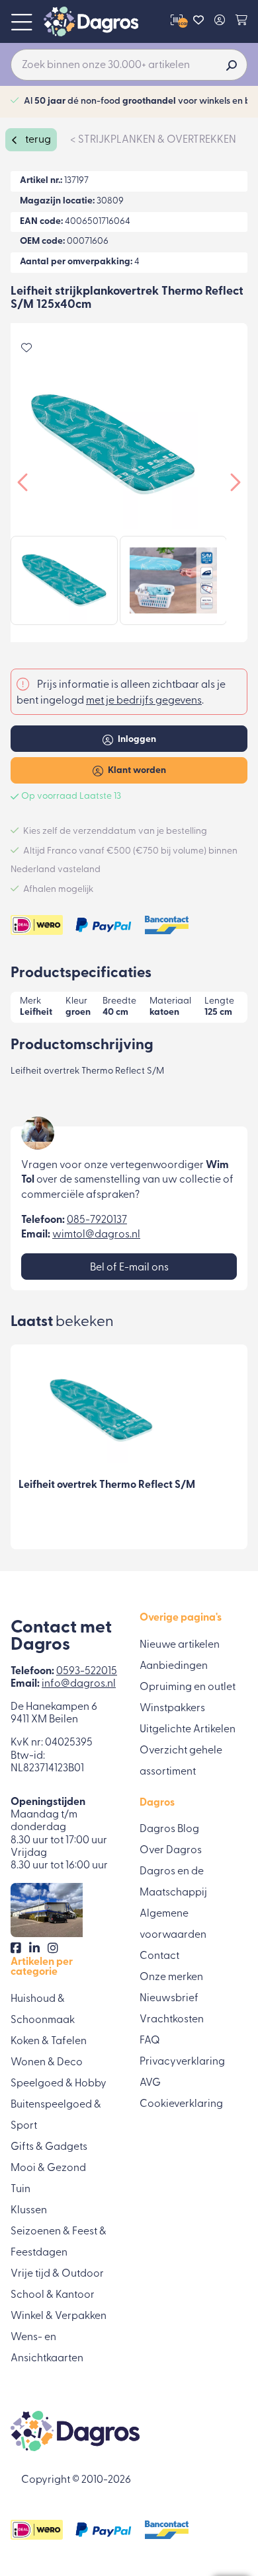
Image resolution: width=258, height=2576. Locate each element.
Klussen (29, 2211)
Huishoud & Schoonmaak (43, 2010)
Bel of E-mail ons (129, 1268)
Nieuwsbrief (169, 1999)
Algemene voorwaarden (173, 1925)
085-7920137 (97, 1220)
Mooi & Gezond (48, 2168)
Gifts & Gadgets (49, 2147)
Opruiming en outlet (188, 1687)
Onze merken (171, 1977)
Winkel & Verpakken (59, 2316)
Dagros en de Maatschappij (173, 1882)
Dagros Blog (169, 1829)
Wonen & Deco (47, 2063)
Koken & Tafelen (49, 2042)
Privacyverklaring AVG (182, 2073)
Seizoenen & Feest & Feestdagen (59, 2242)
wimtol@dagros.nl (96, 1235)
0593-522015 (87, 1672)
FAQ (150, 2041)
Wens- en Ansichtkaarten (47, 2348)
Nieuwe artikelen (180, 1645)
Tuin (21, 2190)
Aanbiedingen (174, 1666)
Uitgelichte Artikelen (188, 1730)
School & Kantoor (53, 2295)
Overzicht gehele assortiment (181, 1761)
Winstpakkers (172, 1709)
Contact (159, 1956)
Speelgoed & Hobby (59, 2084)
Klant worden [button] (136, 771)
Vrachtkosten (172, 2020)
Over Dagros (171, 1851)
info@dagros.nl (79, 1684)
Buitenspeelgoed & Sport (56, 2116)
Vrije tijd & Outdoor (57, 2274)
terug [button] (37, 140)
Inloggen (136, 740)
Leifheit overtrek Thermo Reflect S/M (107, 1485)
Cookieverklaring (181, 2104)
